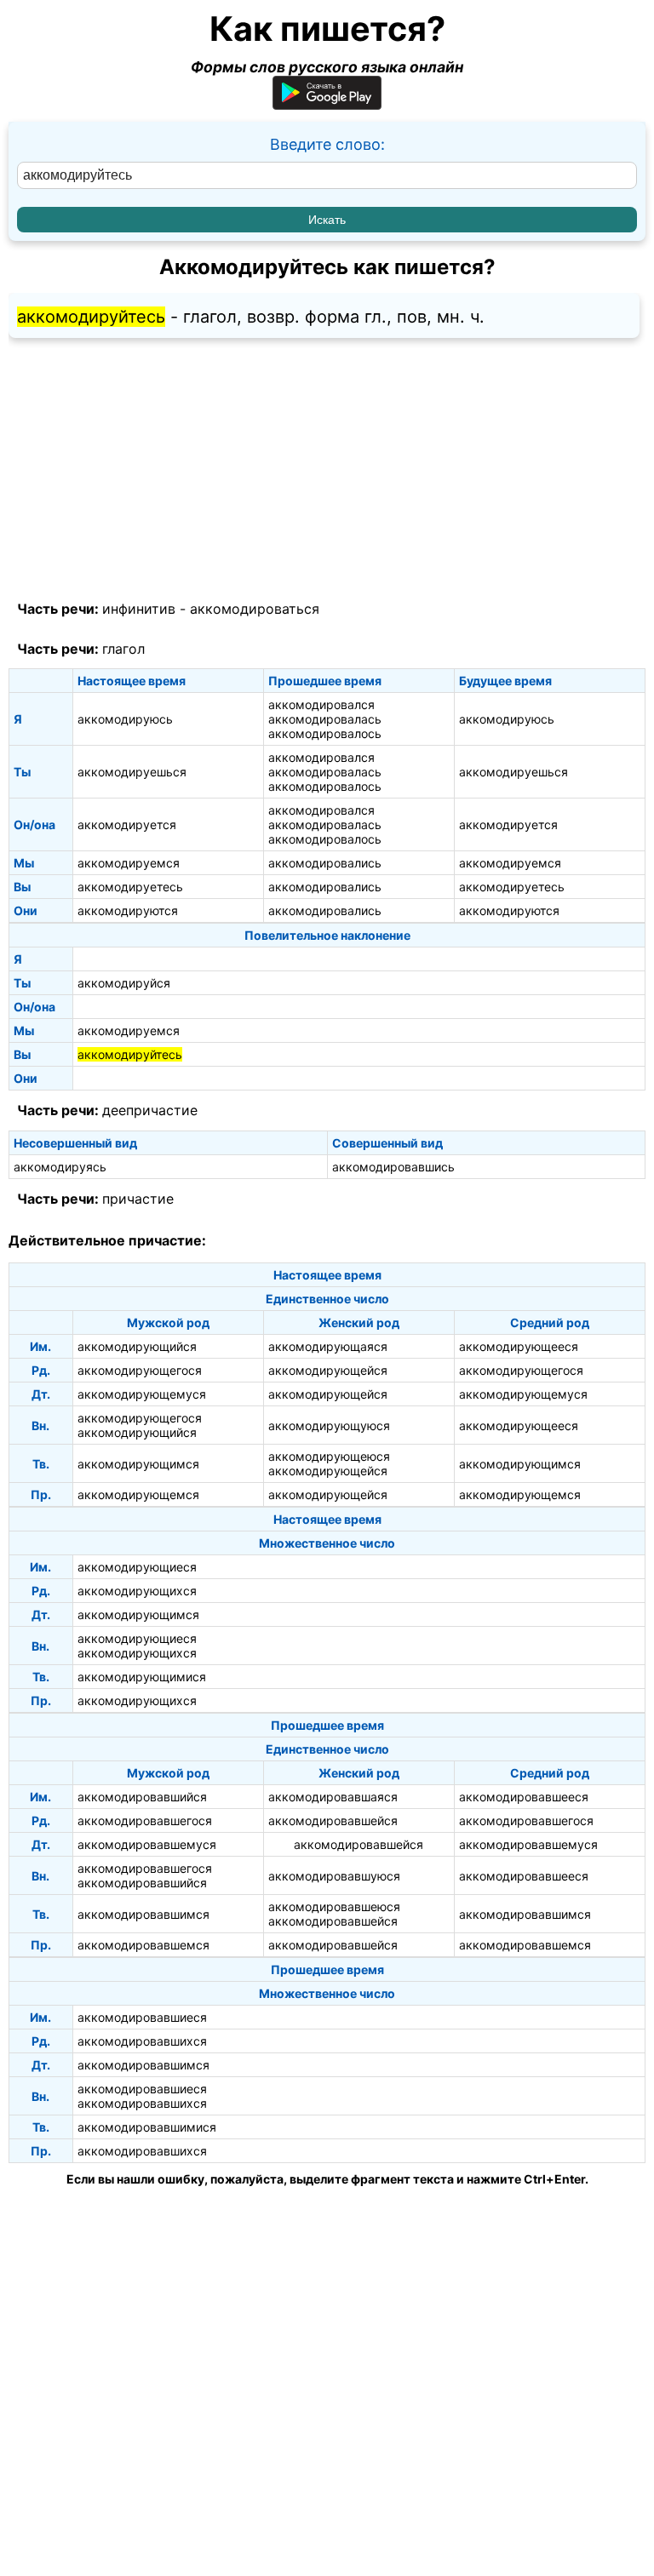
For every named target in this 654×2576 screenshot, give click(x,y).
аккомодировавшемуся (147, 1844)
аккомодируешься (132, 772)
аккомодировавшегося (145, 1820)
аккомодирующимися (142, 1677)
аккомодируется (127, 824)
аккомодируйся (124, 983)
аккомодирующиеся (137, 1567)
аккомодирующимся (138, 1464)
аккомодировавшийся (142, 1797)
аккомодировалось (325, 733)
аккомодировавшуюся (334, 1876)
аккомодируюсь (125, 719)
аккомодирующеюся (329, 1456)
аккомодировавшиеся (142, 2017)
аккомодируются (128, 910)
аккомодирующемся (138, 1494)
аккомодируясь (60, 1167)
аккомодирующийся (137, 1346)
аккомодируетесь (130, 887)
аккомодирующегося (140, 1370)
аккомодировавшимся (143, 1914)
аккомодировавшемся (143, 1945)
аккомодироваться (255, 609)
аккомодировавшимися (147, 2127)
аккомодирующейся (328, 1370)
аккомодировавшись (393, 1167)
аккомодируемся (129, 863)
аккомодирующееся (519, 1346)
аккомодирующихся (137, 1591)
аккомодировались (325, 863)
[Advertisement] (327, 470)
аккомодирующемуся (142, 1394)
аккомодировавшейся (333, 1820)
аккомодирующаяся (328, 1346)
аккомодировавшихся (142, 2041)
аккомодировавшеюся (334, 1906)
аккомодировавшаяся (333, 1797)
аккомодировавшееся (524, 1797)
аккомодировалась (325, 719)
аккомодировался (321, 704)
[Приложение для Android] (327, 104)
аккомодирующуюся (329, 1425)
